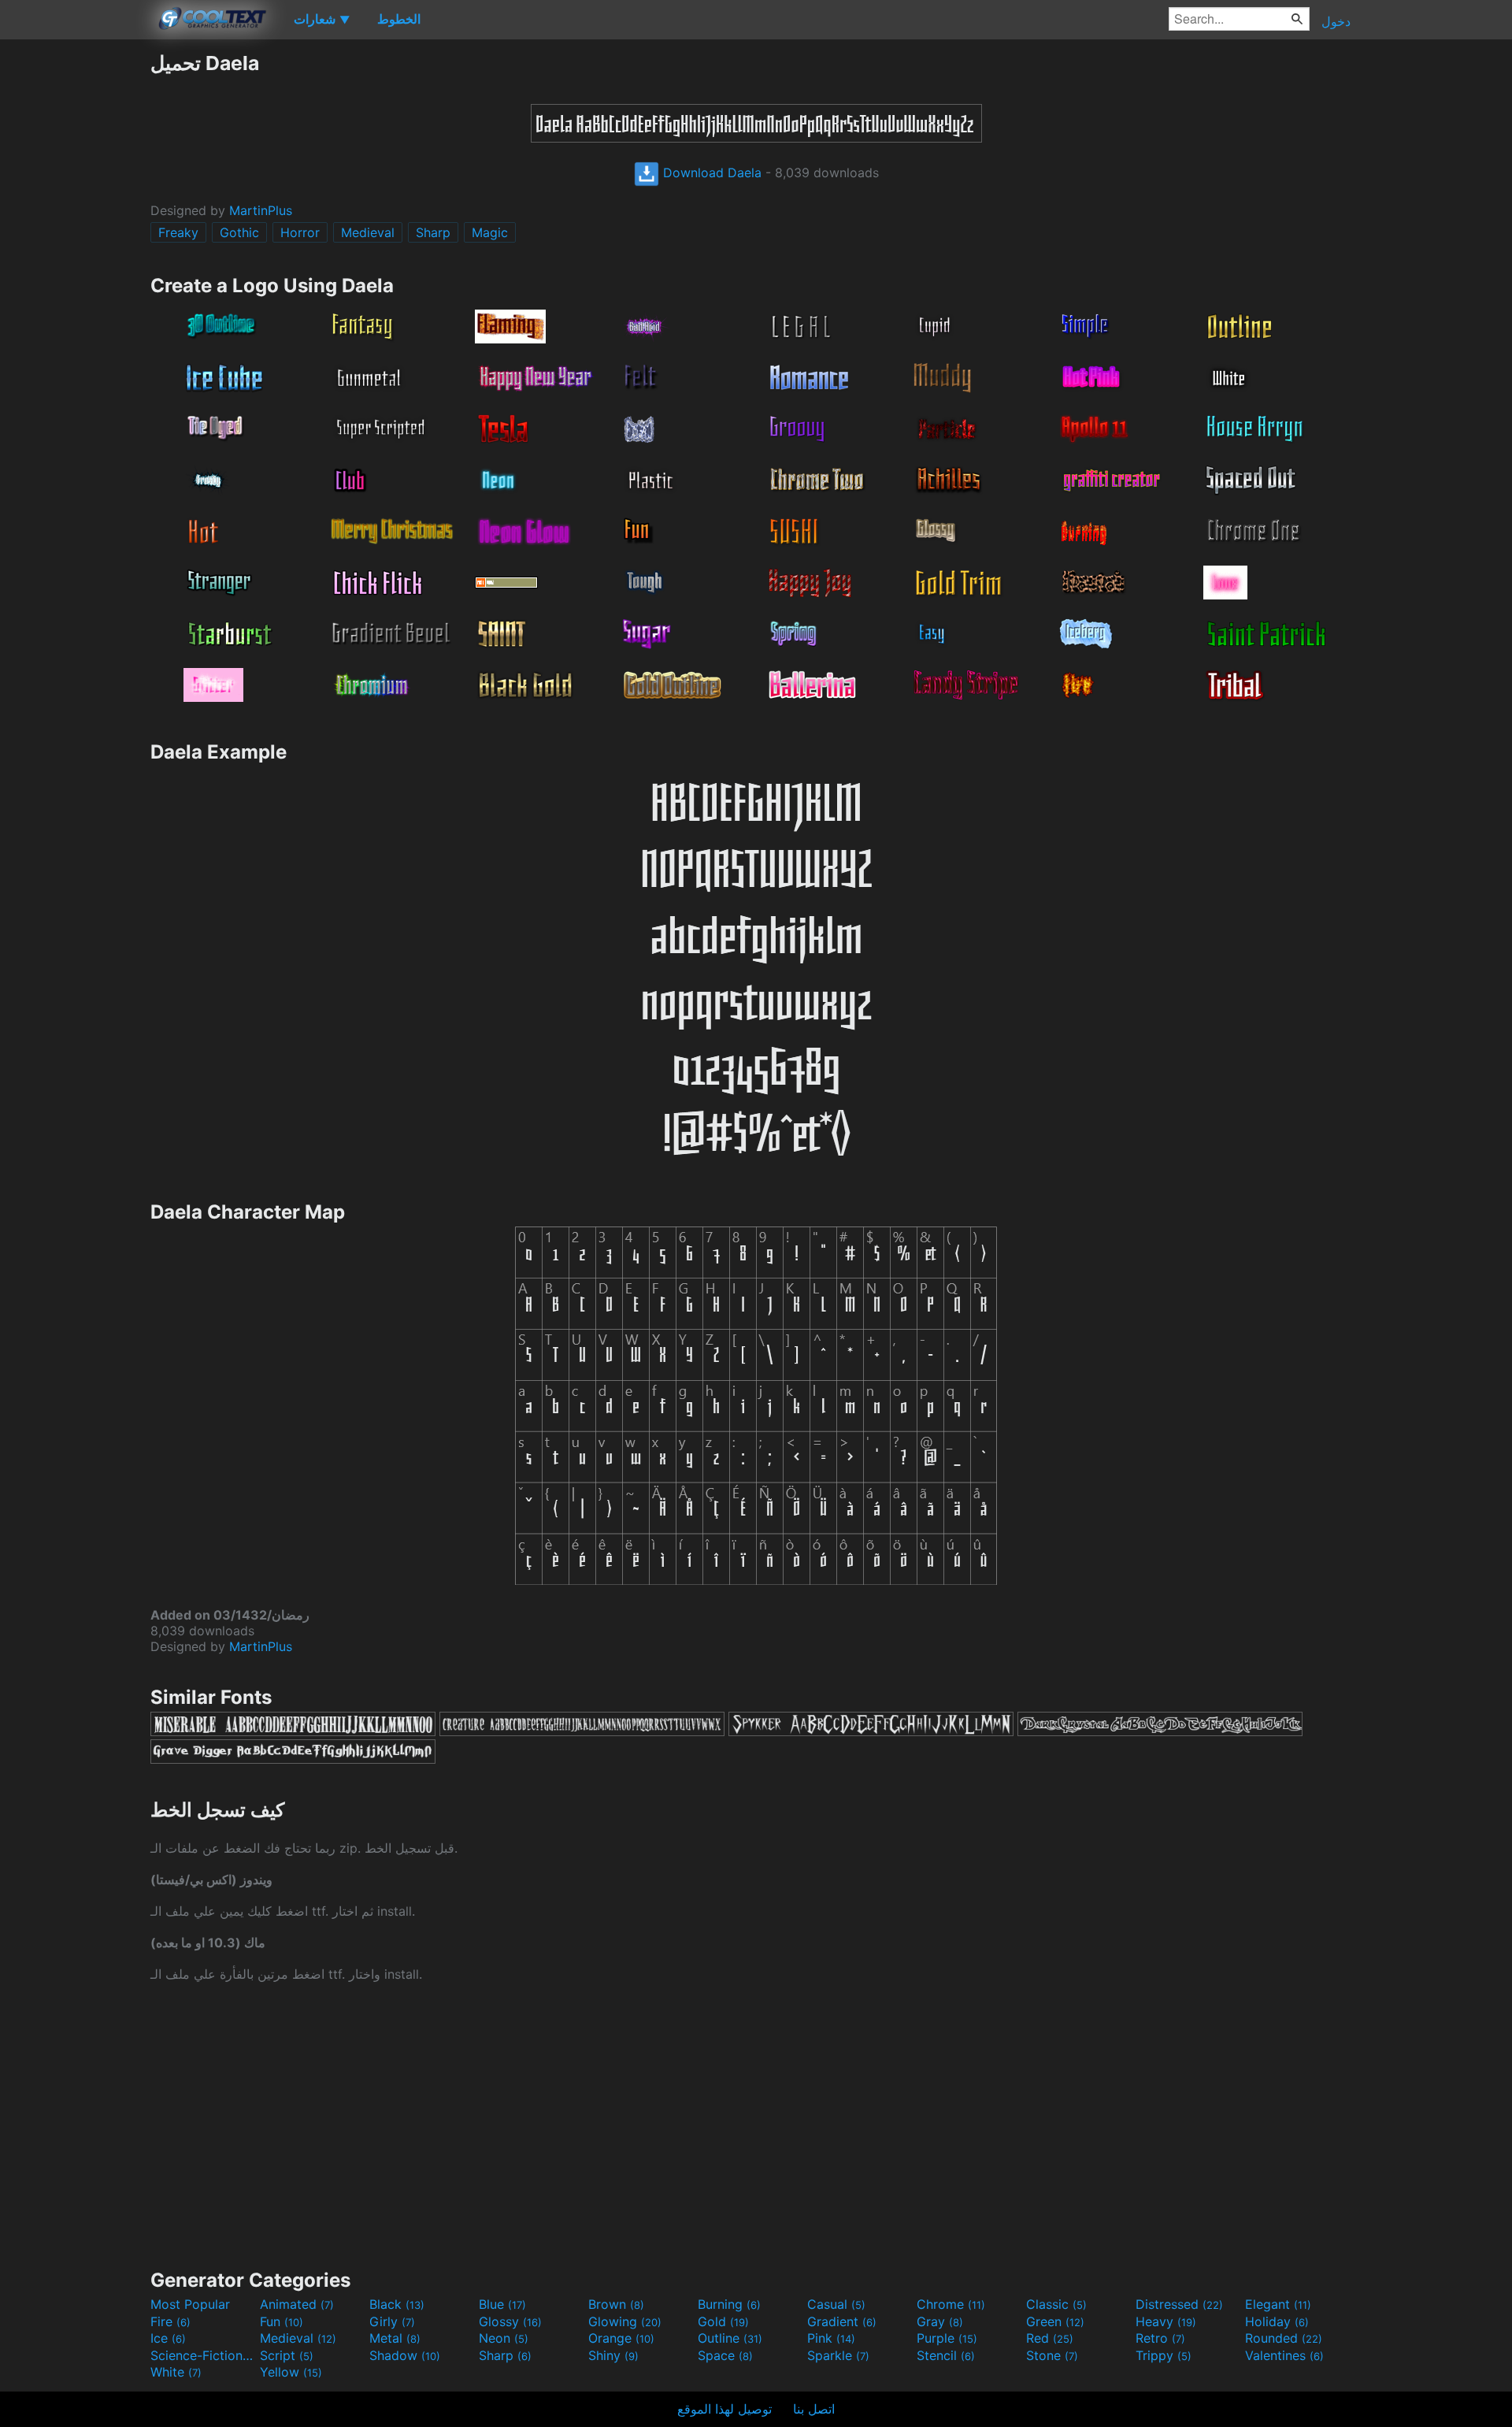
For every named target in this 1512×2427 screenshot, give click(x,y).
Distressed (1179, 2304)
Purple (947, 2338)
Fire (170, 2321)
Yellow (291, 2372)
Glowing (625, 2321)
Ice (168, 2338)
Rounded (1284, 2338)
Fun (282, 2321)
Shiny (613, 2355)
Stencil (946, 2355)
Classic (1056, 2304)
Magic (490, 232)
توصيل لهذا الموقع (724, 2409)
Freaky (178, 232)
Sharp (433, 232)
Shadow (405, 2355)
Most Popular (190, 2304)
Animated (297, 2304)
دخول (1336, 21)
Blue (502, 2304)
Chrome (951, 2304)
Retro (1160, 2338)
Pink (831, 2338)
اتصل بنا (814, 2409)
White (176, 2372)
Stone (1052, 2355)
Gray (940, 2321)
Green (1055, 2321)
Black (397, 2304)
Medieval (368, 232)
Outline (730, 2338)
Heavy (1166, 2321)
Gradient (842, 2321)
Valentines (1284, 2355)
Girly (392, 2321)
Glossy (510, 2321)
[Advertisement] (75, 288)
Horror (300, 232)
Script (287, 2355)
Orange (621, 2338)
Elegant (1278, 2304)
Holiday (1277, 2321)
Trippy (1164, 2355)
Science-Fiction (203, 2355)
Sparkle (838, 2355)
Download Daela (710, 173)
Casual (836, 2304)
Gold (723, 2321)
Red (1050, 2338)
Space (725, 2355)
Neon (504, 2338)
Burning (729, 2304)
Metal (395, 2338)
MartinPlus (261, 210)
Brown (616, 2304)
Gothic (239, 232)
